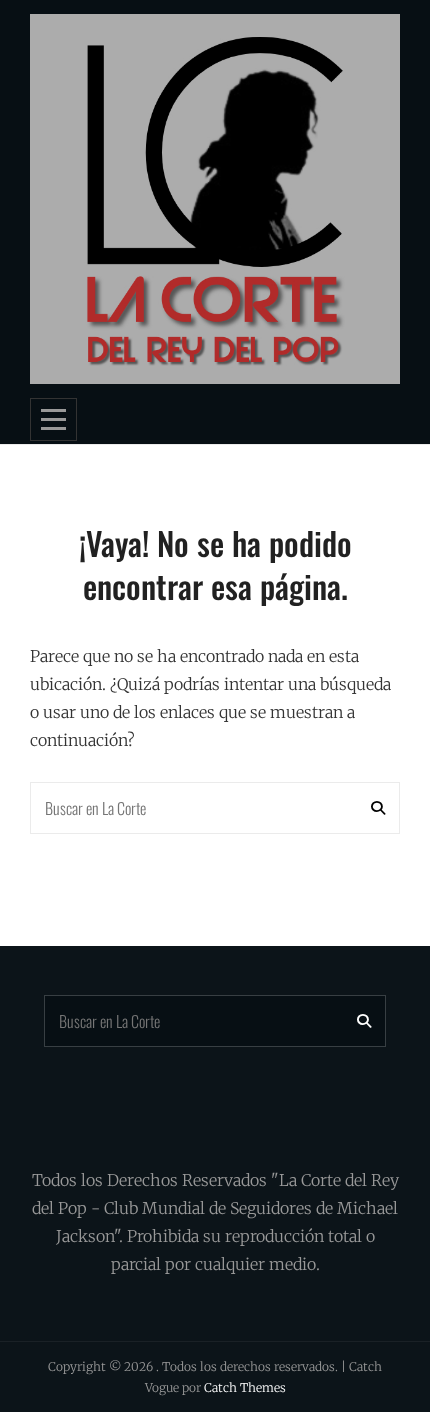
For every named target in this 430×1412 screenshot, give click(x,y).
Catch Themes (245, 1387)
